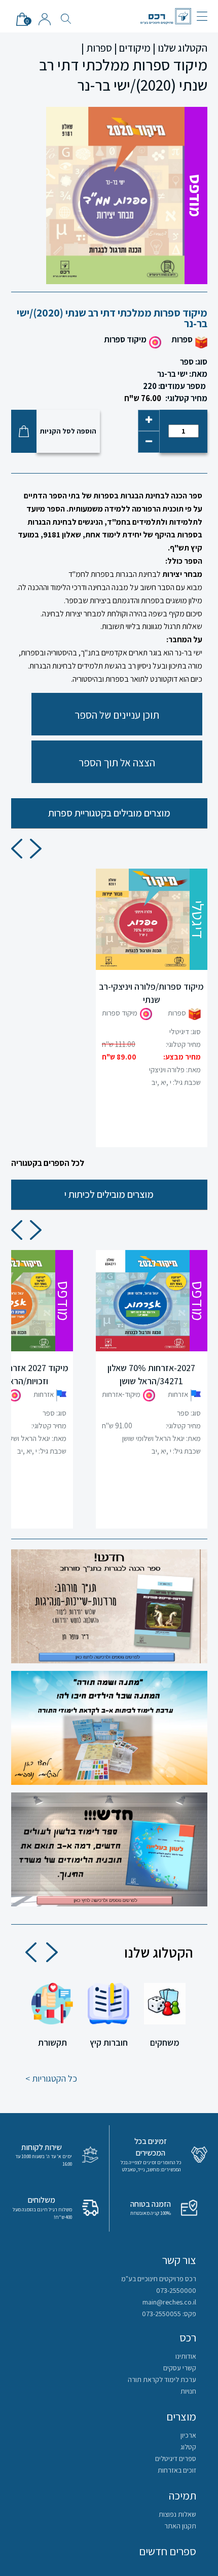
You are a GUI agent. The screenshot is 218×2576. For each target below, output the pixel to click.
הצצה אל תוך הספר (117, 763)
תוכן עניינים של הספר (117, 715)
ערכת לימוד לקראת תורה (162, 2379)
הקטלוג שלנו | (180, 48)
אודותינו (186, 2356)
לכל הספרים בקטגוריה (48, 1163)
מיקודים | (132, 48)
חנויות (188, 2391)
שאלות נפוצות (177, 2514)
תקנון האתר (180, 2526)
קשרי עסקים (180, 2368)
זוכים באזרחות (177, 2470)
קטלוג (188, 2447)
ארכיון (188, 2435)
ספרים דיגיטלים (176, 2458)
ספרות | (97, 48)
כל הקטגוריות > (51, 2078)
